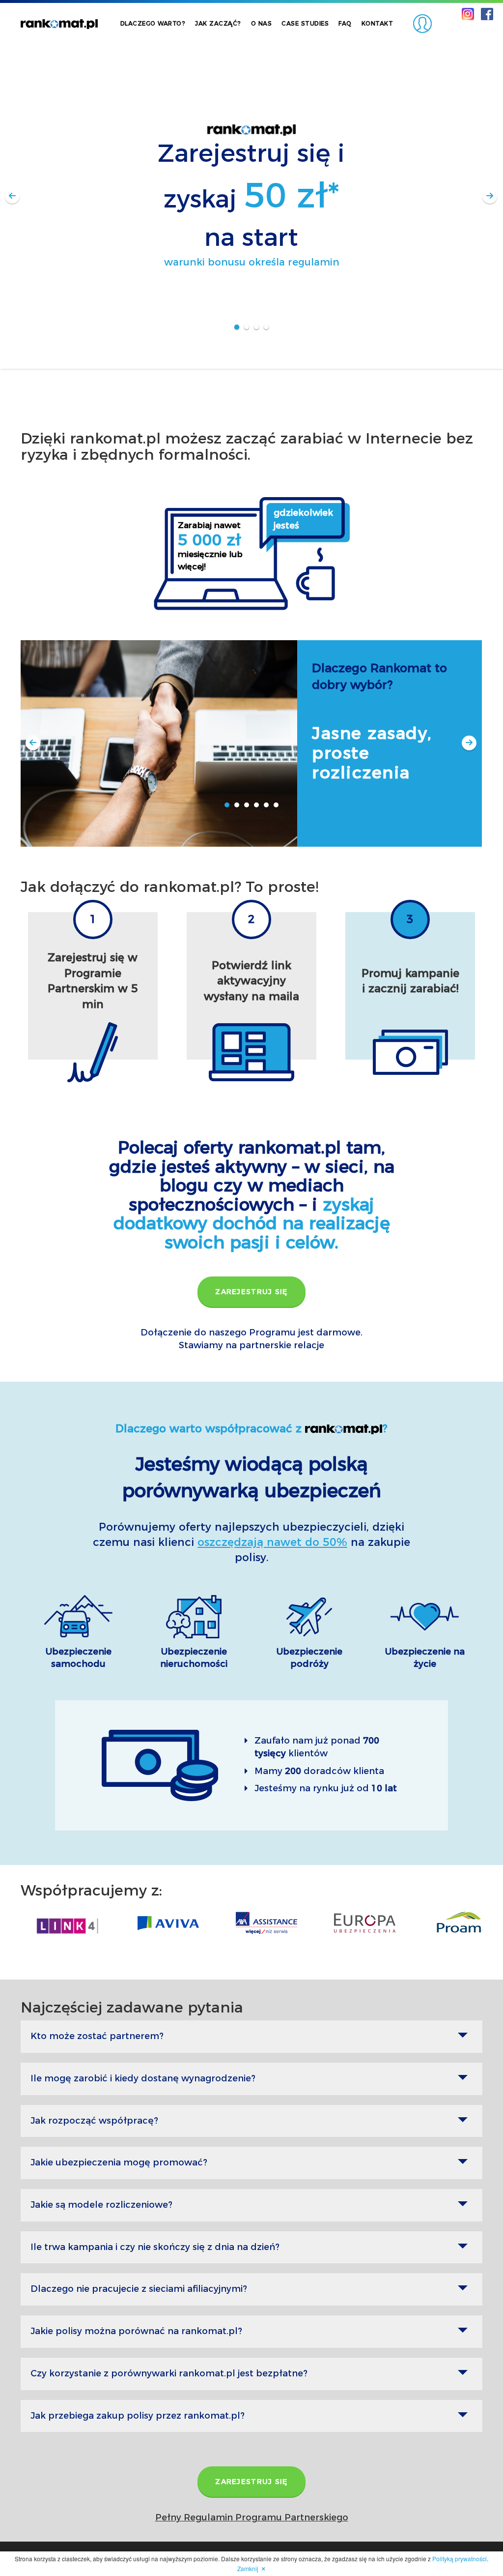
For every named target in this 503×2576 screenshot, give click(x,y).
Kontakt (377, 23)
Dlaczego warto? (153, 23)
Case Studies (305, 23)
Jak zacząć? (218, 23)
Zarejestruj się (251, 1292)
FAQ (345, 23)
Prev (13, 197)
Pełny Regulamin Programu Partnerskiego (252, 2517)
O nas (262, 23)
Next (490, 197)
